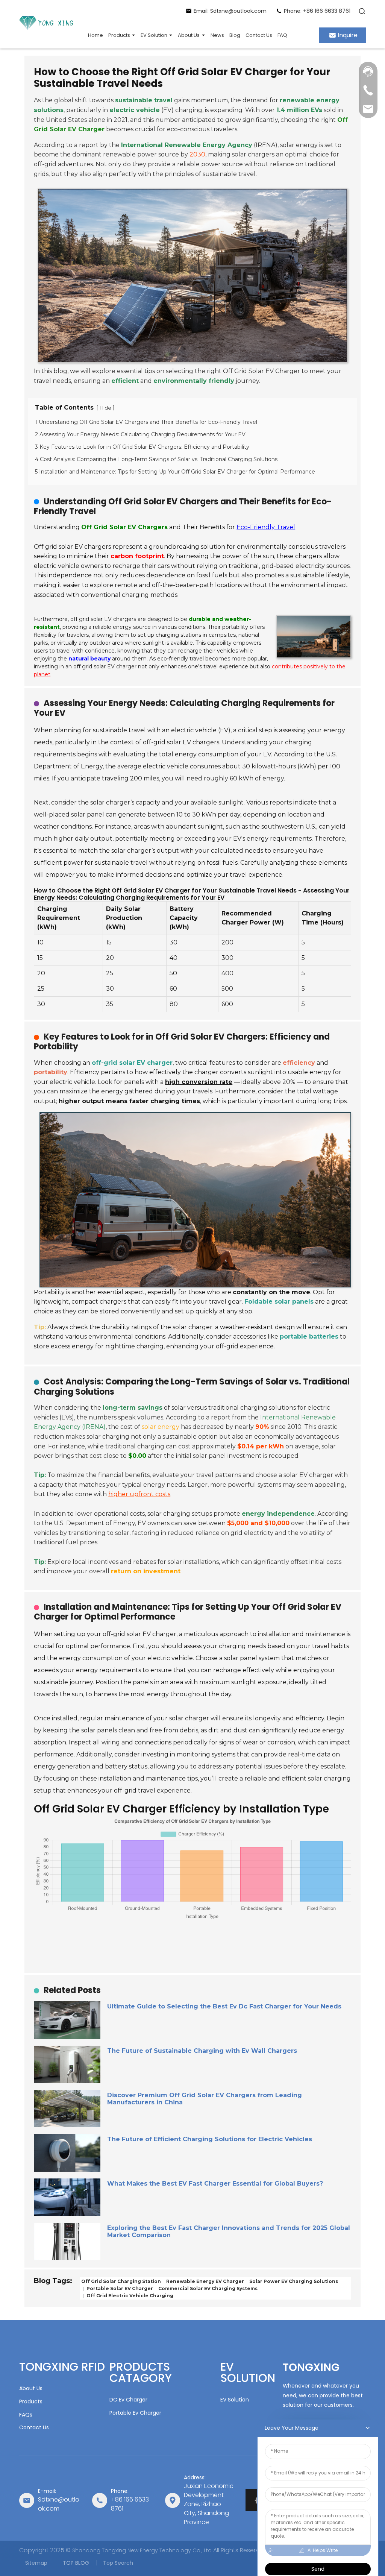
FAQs (26, 2415)
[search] (362, 11)
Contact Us (34, 2427)
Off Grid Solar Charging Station (121, 2281)
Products (31, 2401)
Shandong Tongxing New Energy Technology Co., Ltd (142, 2551)
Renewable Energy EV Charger (205, 2281)
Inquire (348, 35)
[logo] (46, 24)
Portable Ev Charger (135, 2413)
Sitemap (36, 2563)
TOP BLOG (75, 2563)
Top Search (118, 2563)
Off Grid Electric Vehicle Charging (129, 2295)
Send (318, 2569)
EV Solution (235, 2400)
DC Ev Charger (128, 2400)
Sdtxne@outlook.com (59, 2504)
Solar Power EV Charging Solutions (293, 2281)
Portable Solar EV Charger (119, 2288)
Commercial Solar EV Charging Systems (207, 2288)
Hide (105, 408)
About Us (31, 2388)
